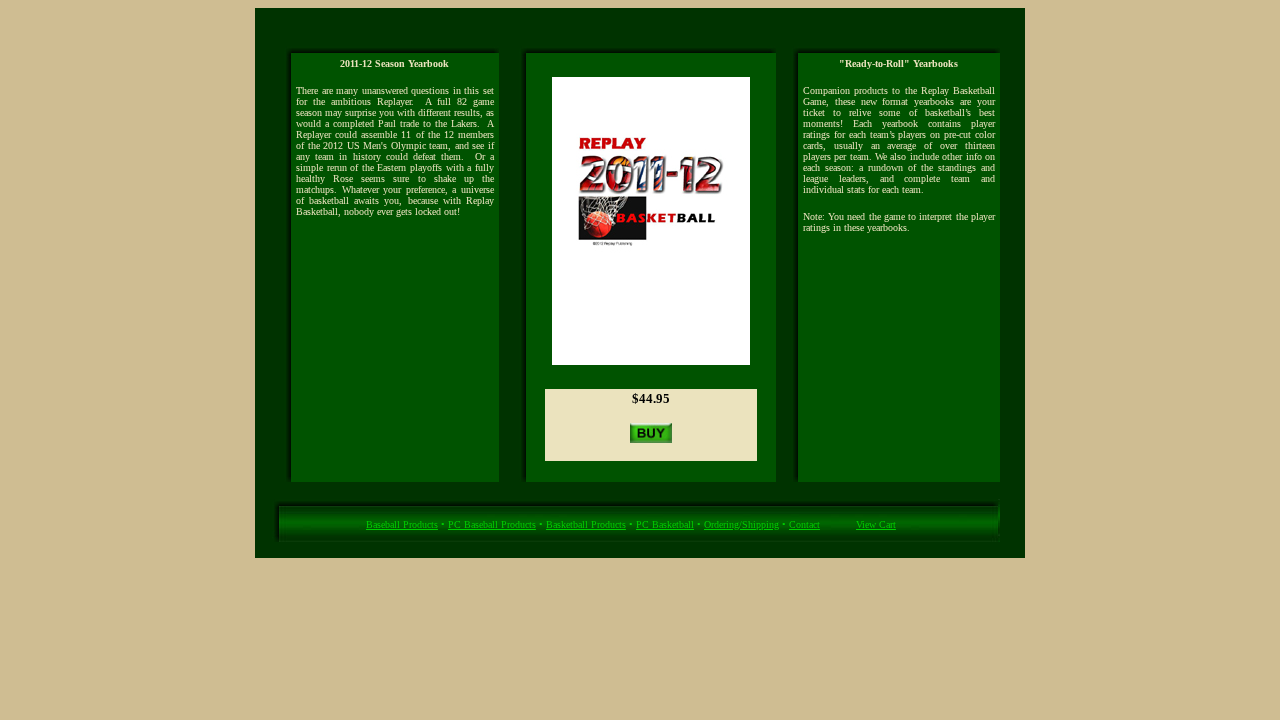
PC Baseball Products (492, 524)
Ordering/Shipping (741, 524)
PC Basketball (665, 524)
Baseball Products (402, 524)
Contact (804, 524)
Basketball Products (586, 524)
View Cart (876, 524)
